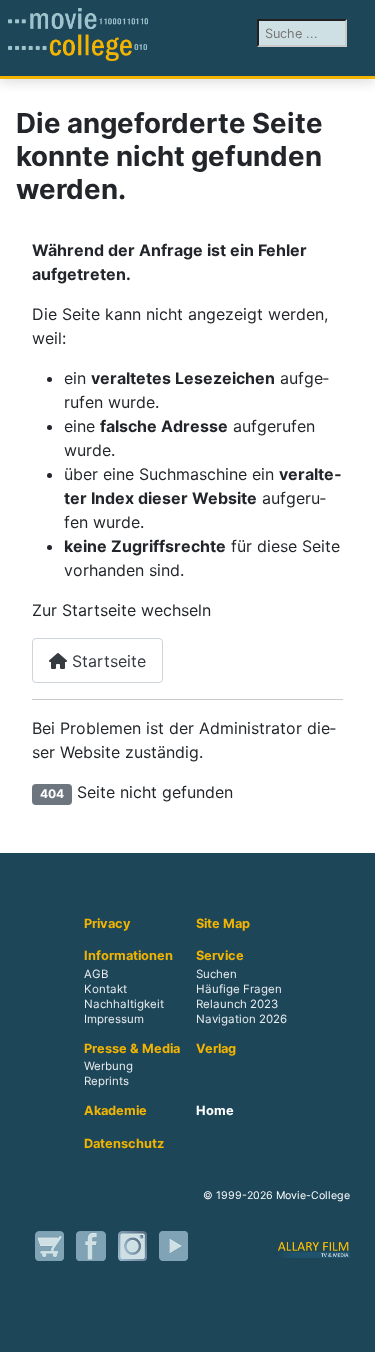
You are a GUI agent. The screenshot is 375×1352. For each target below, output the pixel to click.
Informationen (128, 956)
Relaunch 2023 (237, 1004)
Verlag (216, 1049)
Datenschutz (124, 1144)
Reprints (106, 1082)
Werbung (108, 1067)
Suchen (216, 974)
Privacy (107, 924)
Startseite (106, 661)
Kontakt (105, 989)
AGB (96, 974)
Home (215, 1111)
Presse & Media (132, 1049)
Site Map (223, 924)
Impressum (114, 1019)
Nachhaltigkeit (124, 1004)
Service (220, 956)
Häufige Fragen (239, 989)
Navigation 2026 (241, 1019)
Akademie (115, 1111)
